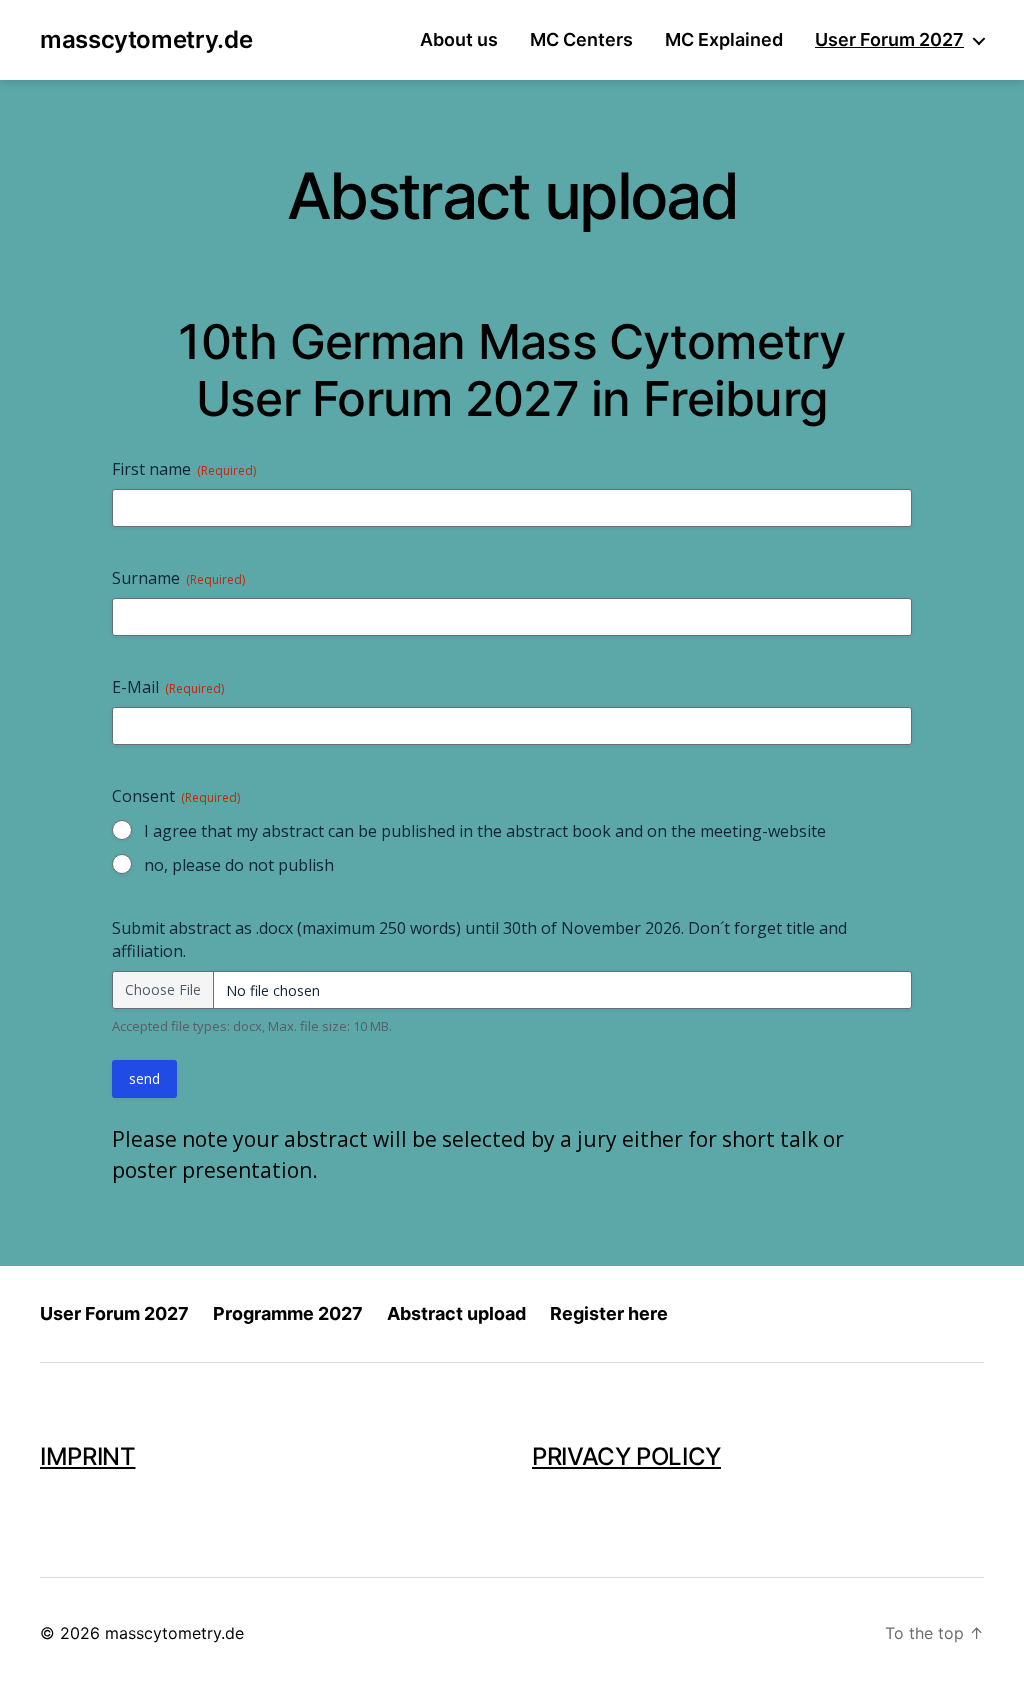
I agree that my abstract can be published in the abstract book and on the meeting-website (485, 831)
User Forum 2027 (889, 39)
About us (459, 39)
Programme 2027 (288, 1313)
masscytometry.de (146, 40)
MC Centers (581, 39)
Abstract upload (456, 1313)
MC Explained (724, 39)
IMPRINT (87, 1456)
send (144, 1078)
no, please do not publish (239, 865)
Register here (609, 1313)
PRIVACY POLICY (626, 1456)
